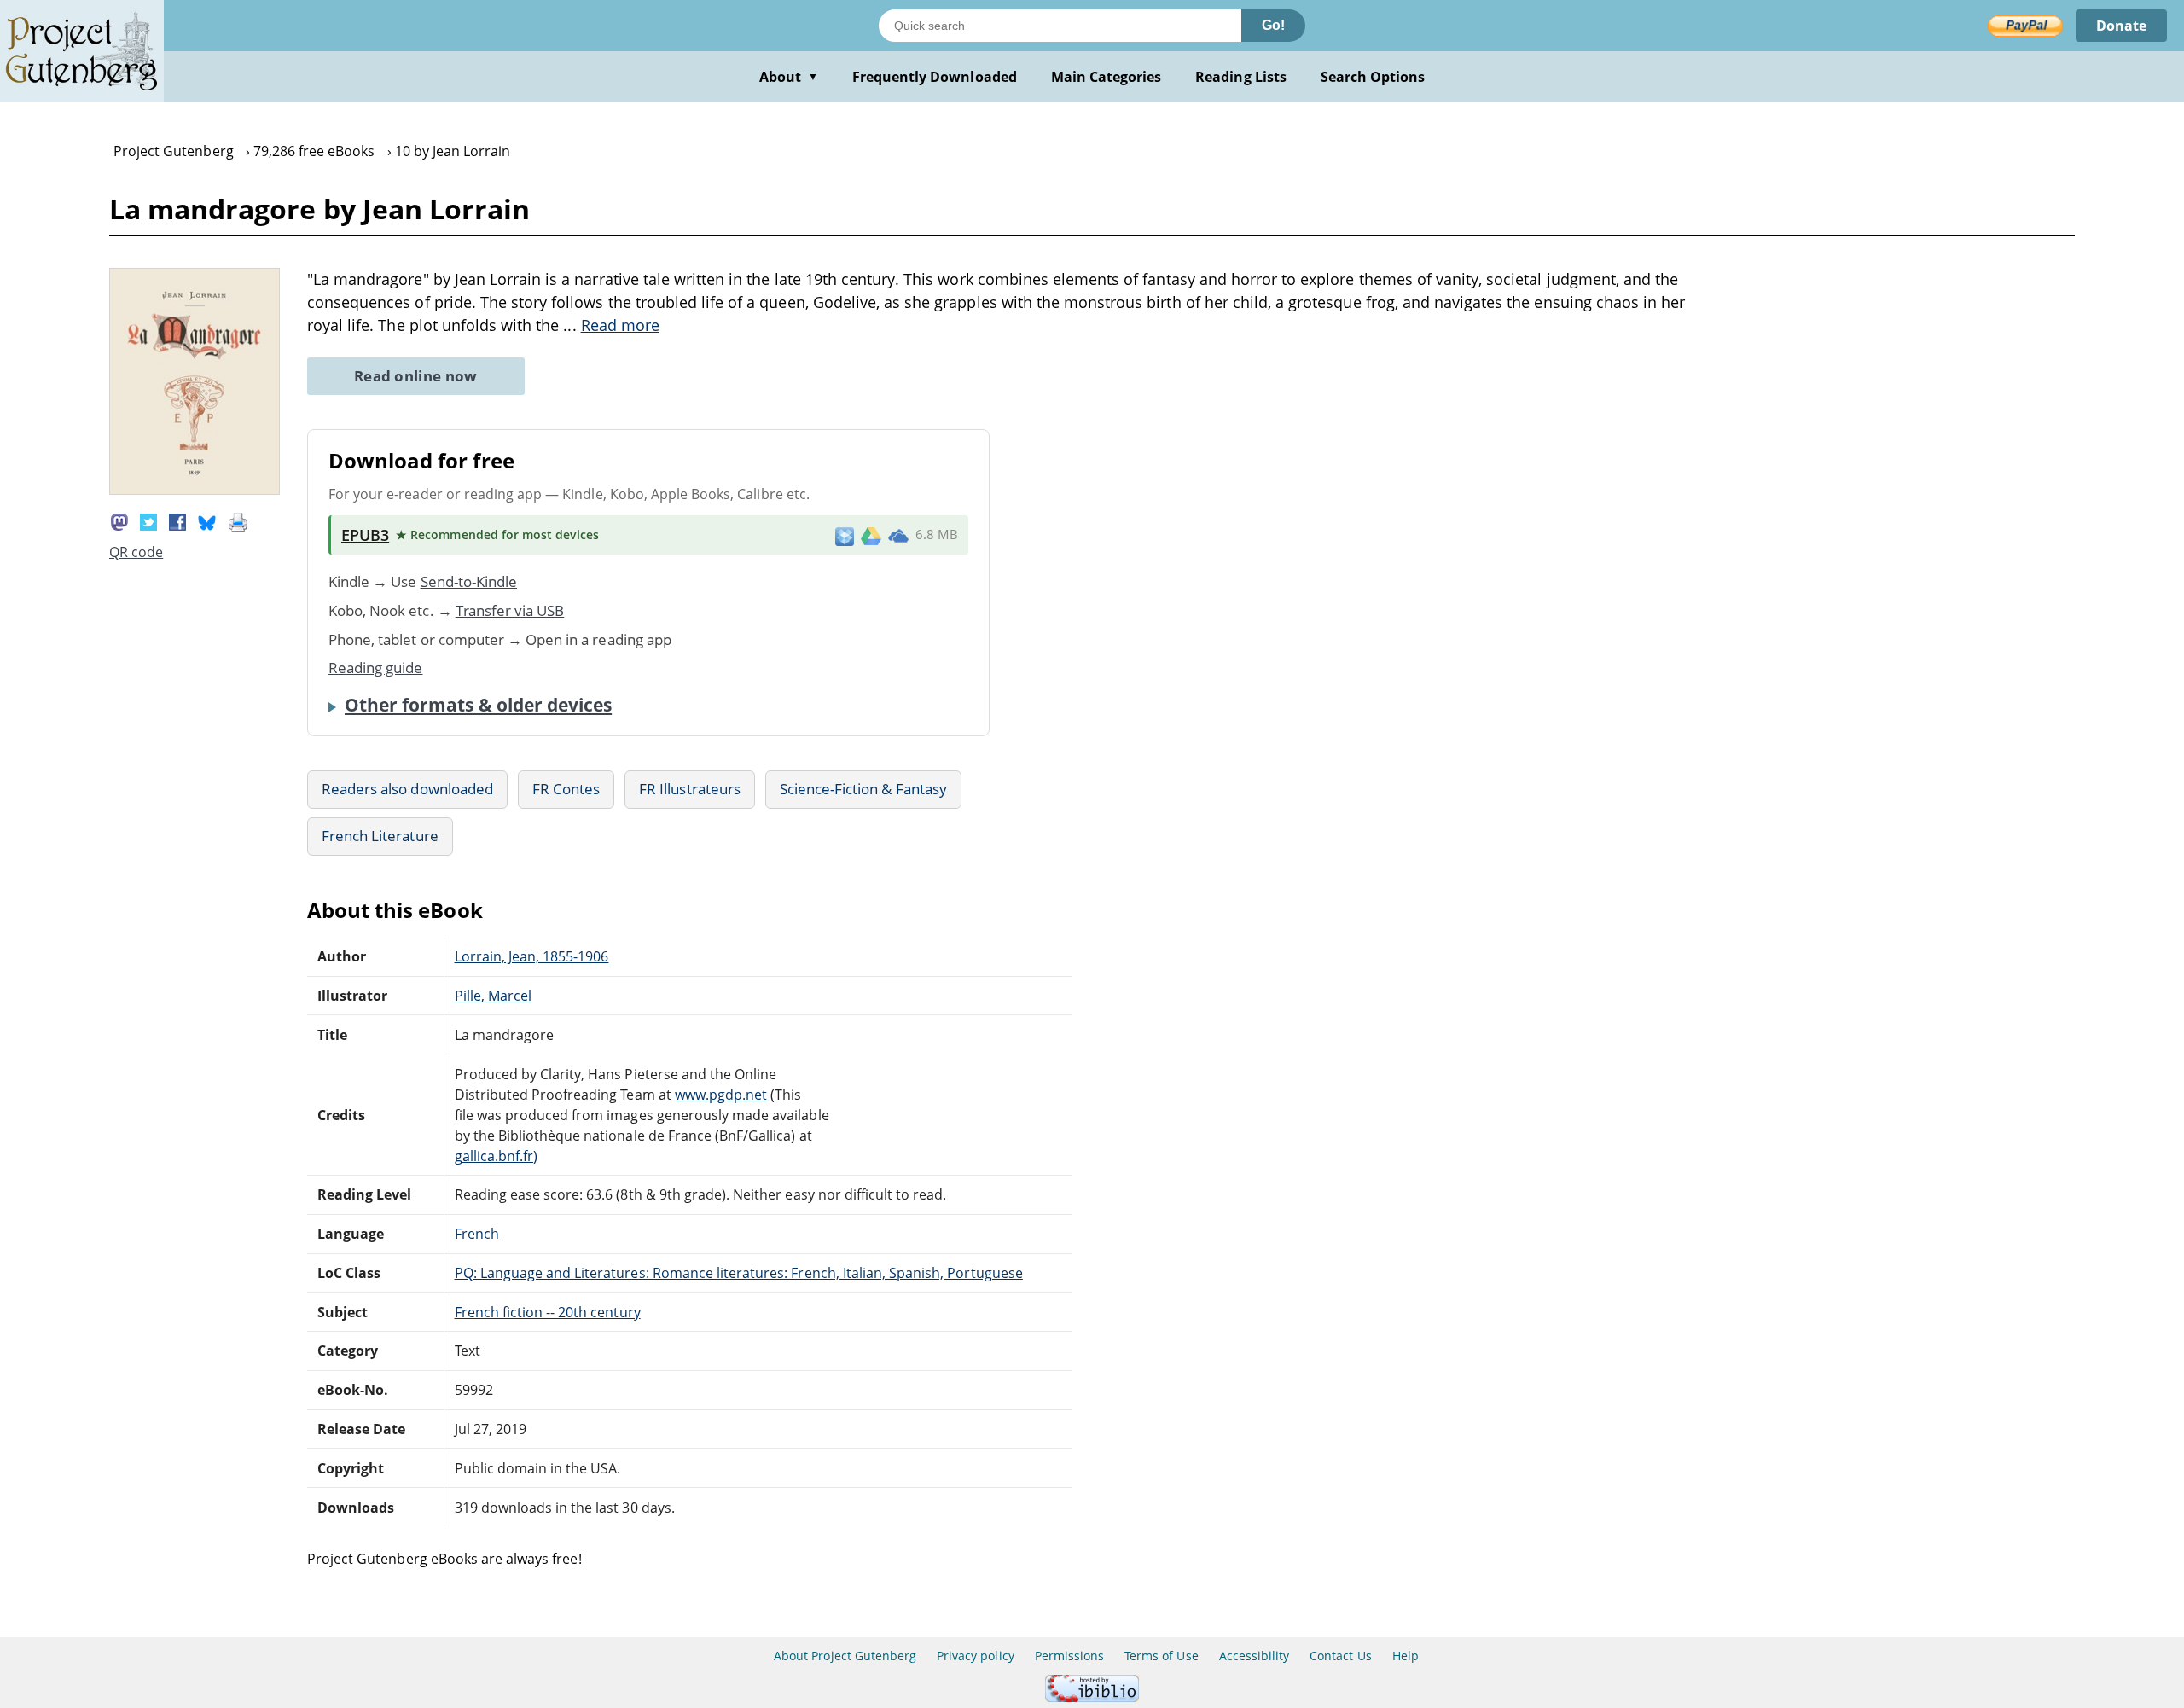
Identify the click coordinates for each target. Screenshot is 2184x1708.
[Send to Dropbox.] (845, 535)
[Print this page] (238, 521)
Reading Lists (1241, 77)
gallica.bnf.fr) (497, 1156)
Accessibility (1255, 1656)
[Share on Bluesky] (207, 521)
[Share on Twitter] (148, 521)
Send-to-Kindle (469, 581)
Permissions (1069, 1656)
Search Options (1373, 77)
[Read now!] (195, 490)
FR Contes (566, 789)
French (477, 1234)
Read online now (416, 376)
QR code (136, 552)
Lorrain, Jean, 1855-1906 (532, 956)
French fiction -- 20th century (548, 1312)
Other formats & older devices (478, 705)
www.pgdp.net (721, 1095)
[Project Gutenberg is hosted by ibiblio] (1092, 1697)
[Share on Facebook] (177, 521)
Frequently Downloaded (935, 77)
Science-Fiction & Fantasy (863, 789)
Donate (2121, 26)
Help (1406, 1656)
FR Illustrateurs (690, 789)
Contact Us (1340, 1656)
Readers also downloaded (407, 789)
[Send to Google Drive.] (871, 535)
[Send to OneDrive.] (898, 535)
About (789, 77)
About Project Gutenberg (845, 1656)
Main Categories (1107, 77)
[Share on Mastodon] (119, 521)
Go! (1273, 25)
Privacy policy (976, 1656)
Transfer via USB (510, 610)
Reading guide (376, 668)
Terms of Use (1161, 1656)
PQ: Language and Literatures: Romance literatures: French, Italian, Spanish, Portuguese (739, 1273)
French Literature (380, 836)
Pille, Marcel (494, 996)
